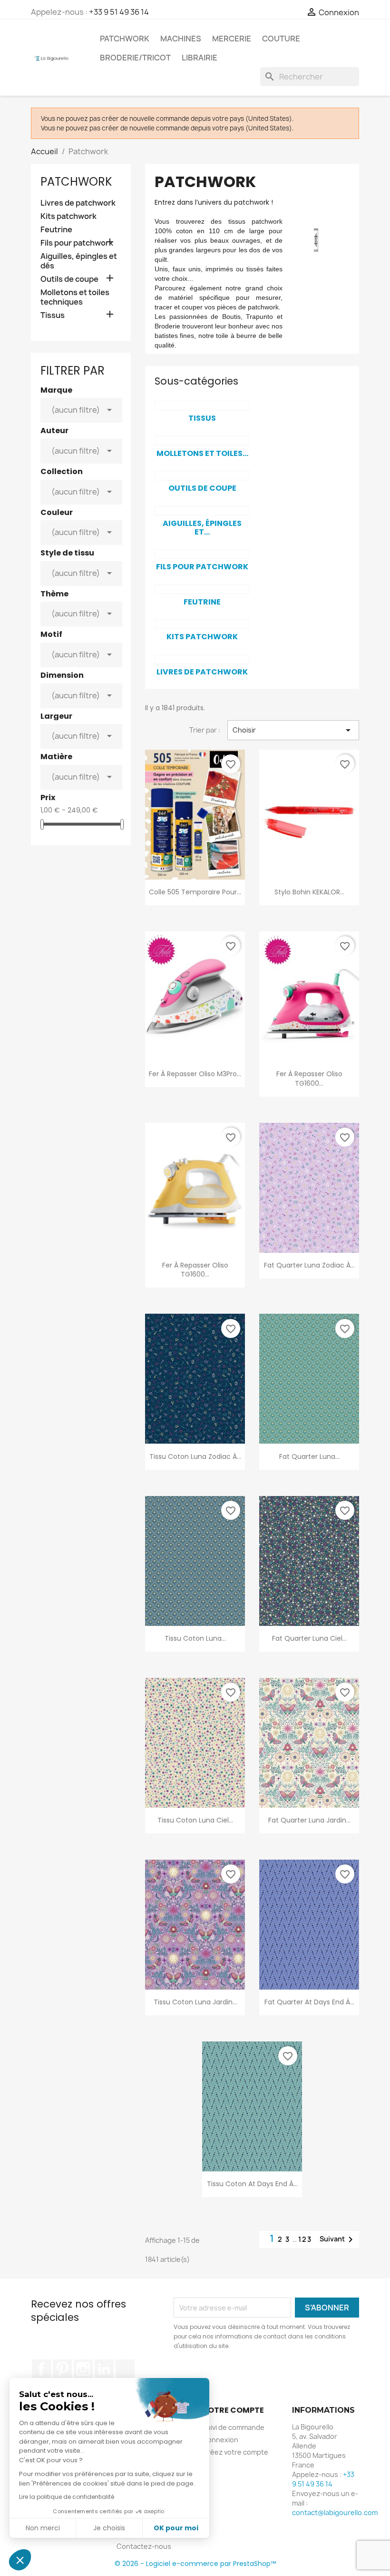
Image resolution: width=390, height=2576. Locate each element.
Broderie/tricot (135, 58)
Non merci (43, 2528)
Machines (181, 39)
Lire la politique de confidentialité (67, 2497)
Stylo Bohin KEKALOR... (309, 892)
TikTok (125, 2369)
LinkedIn (104, 2369)
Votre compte (233, 2410)
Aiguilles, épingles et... (202, 528)
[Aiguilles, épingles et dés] (202, 511)
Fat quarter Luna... (309, 1456)
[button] (20, 2560)
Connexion (220, 2440)
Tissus (53, 315)
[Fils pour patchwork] (202, 554)
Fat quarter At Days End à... (309, 2002)
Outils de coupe (69, 279)
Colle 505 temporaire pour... (195, 892)
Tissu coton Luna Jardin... (195, 2002)
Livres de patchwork (78, 203)
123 (305, 2239)
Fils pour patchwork (77, 243)
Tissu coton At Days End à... (252, 2184)
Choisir (293, 730)
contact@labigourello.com (335, 2512)
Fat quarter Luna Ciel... (309, 1638)
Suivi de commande (233, 2427)
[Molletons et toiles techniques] (202, 441)
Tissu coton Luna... (195, 1638)
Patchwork (125, 39)
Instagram (83, 2369)
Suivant (338, 2239)
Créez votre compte (235, 2452)
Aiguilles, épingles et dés (79, 261)
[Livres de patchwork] (202, 659)
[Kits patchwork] (202, 624)
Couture (281, 39)
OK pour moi (176, 2528)
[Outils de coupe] (202, 476)
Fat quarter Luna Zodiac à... (309, 1265)
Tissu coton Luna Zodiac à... (195, 1456)
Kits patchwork (68, 216)
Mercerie (232, 39)
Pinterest (62, 2369)
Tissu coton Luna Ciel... (195, 1820)
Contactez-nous (144, 2546)
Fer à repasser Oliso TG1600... (309, 1079)
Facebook (41, 2369)
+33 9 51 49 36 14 (119, 12)
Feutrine (56, 230)
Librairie (200, 58)
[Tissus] (202, 406)
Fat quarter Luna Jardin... (309, 1820)
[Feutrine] (202, 589)
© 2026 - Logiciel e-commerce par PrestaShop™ (195, 2564)
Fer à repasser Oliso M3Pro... (195, 1074)
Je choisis (109, 2528)
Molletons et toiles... (202, 453)
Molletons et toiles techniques (75, 297)
